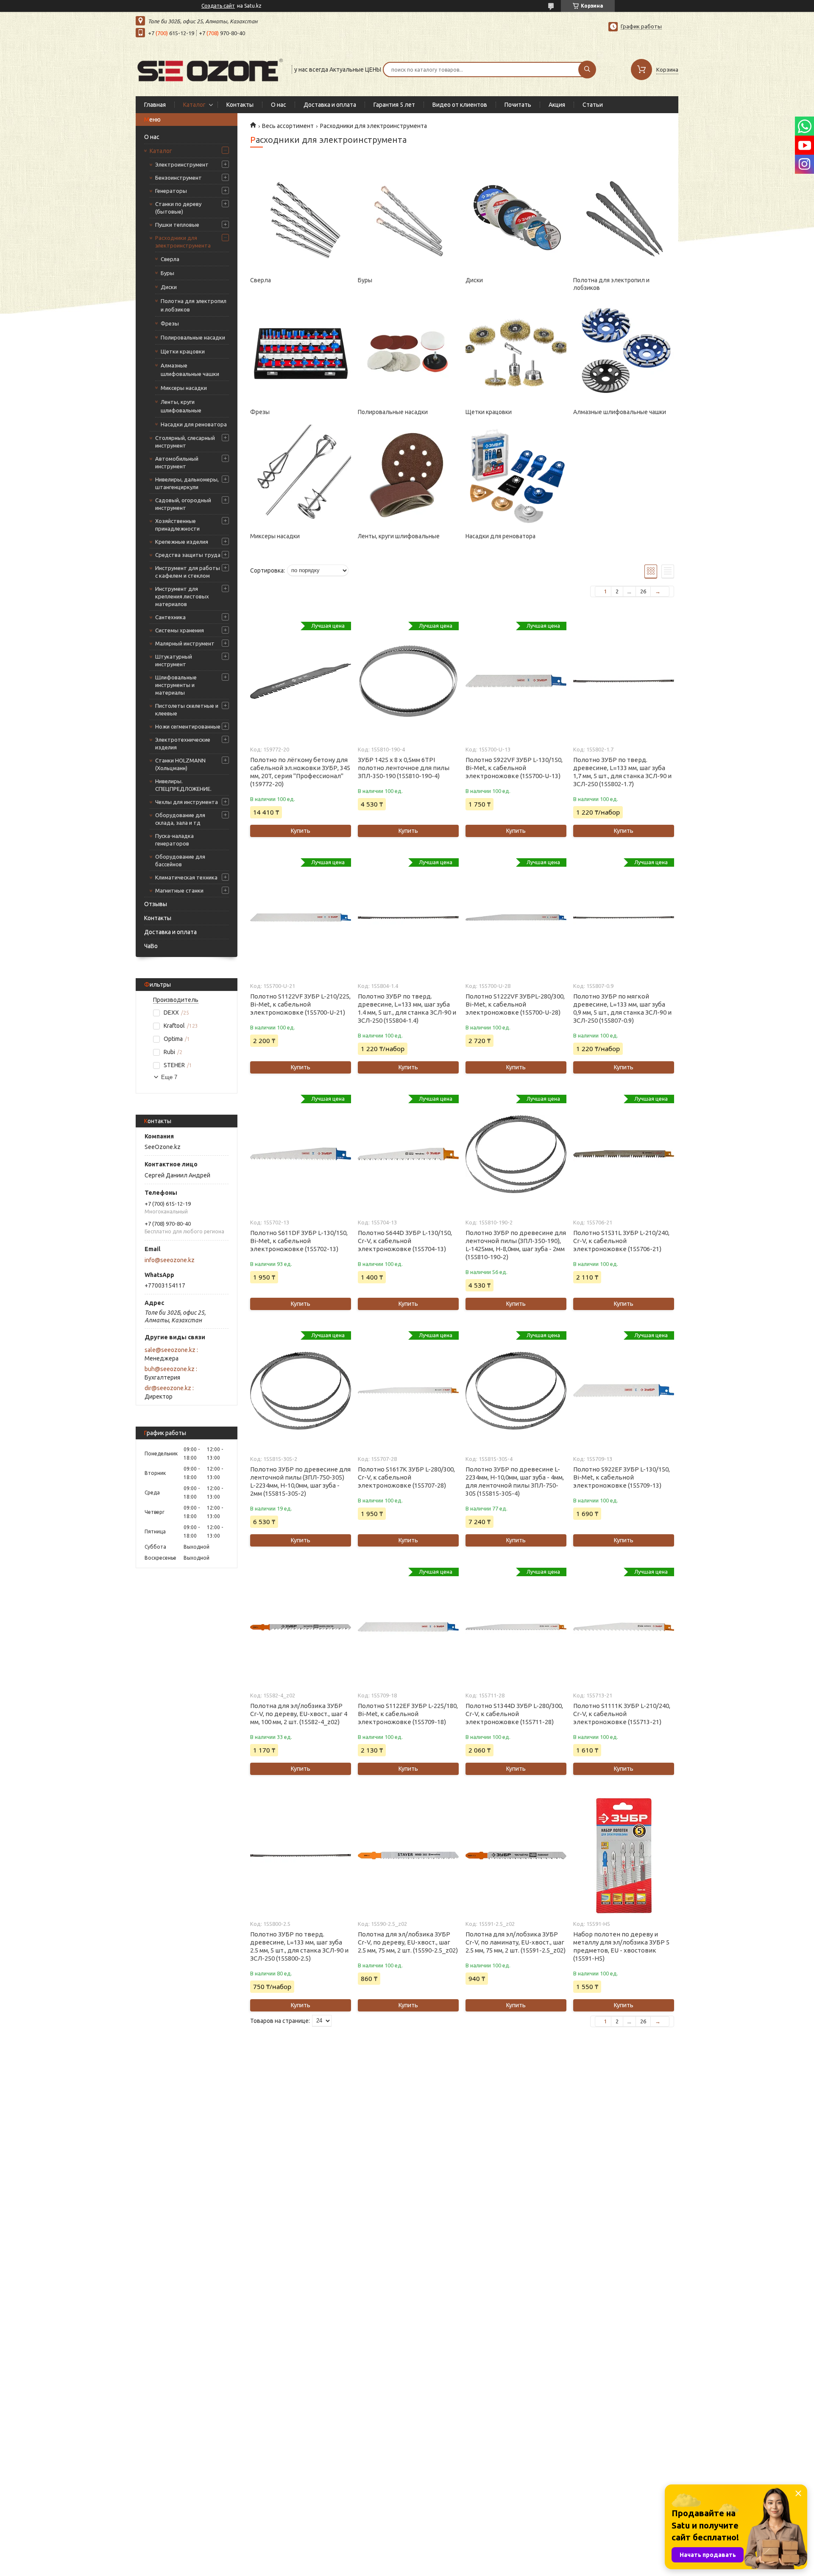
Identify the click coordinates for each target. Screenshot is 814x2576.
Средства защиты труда (188, 555)
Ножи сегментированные (188, 726)
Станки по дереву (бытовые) (178, 208)
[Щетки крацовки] (516, 351)
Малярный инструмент (185, 643)
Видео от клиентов (460, 105)
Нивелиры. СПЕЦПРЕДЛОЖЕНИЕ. (183, 785)
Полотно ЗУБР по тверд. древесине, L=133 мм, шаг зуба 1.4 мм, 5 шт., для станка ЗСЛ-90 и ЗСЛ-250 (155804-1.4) (407, 1008)
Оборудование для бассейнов (180, 860)
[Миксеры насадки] (300, 475)
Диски (169, 287)
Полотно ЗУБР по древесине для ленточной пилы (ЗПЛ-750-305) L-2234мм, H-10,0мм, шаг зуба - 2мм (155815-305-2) (300, 1481)
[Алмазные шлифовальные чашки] (623, 351)
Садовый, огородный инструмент (183, 504)
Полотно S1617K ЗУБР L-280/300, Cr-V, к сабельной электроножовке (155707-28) (406, 1477)
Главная (155, 105)
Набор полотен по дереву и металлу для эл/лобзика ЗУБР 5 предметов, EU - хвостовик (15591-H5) (621, 1946)
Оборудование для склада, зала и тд (180, 819)
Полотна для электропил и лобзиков (194, 305)
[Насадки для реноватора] (516, 475)
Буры (167, 273)
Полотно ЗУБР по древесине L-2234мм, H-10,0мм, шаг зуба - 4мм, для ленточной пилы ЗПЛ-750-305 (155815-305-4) (515, 1481)
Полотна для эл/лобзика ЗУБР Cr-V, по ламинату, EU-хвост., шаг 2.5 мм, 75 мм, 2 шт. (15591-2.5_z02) (516, 1942)
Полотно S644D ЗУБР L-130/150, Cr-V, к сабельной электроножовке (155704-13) (405, 1241)
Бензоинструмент (178, 178)
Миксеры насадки (184, 388)
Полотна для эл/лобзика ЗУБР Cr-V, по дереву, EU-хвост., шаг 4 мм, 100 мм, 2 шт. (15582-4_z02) (299, 1714)
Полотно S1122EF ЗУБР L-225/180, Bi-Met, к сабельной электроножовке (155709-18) (408, 1714)
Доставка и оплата (330, 105)
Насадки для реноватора (194, 424)
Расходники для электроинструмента (183, 242)
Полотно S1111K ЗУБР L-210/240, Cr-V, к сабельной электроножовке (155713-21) (622, 1714)
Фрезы (170, 323)
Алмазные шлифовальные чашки (190, 370)
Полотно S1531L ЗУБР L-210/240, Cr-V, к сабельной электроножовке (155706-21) (621, 1241)
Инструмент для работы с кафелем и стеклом (188, 572)
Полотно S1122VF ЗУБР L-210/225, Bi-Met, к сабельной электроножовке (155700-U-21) (300, 1004)
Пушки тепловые (177, 225)
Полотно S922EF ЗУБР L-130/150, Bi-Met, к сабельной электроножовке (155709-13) (622, 1477)
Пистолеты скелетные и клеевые (187, 709)
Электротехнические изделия (183, 743)
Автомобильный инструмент (177, 462)
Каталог (194, 105)
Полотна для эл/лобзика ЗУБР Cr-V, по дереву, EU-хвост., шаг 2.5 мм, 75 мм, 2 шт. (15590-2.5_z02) (408, 1942)
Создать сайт (218, 6)
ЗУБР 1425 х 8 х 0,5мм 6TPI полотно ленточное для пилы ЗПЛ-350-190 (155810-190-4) (404, 768)
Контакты (240, 105)
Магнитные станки (179, 890)
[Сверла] (300, 219)
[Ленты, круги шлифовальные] (408, 475)
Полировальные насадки (193, 337)
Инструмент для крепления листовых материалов (182, 596)
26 (643, 591)
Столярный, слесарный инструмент (185, 442)
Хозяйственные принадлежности (177, 525)
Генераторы (171, 191)
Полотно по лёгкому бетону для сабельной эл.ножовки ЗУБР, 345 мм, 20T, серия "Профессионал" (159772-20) (300, 772)
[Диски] (516, 219)
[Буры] (408, 219)
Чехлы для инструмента (187, 802)
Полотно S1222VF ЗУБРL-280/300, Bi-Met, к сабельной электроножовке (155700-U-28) (515, 1004)
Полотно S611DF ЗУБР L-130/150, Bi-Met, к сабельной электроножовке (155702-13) (299, 1241)
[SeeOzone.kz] (210, 69)
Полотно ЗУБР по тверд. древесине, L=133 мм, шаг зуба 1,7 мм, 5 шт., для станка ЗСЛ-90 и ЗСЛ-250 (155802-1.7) (622, 772)
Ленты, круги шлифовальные (181, 406)
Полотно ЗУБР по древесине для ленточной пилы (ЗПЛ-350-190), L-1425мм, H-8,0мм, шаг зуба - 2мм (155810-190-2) (516, 1245)
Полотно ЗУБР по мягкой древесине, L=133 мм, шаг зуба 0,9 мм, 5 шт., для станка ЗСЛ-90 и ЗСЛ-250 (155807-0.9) (622, 1008)
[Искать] (587, 70)
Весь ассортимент (288, 126)
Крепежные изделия (182, 542)
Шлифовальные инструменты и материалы (176, 685)
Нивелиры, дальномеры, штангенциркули (187, 483)
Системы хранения (180, 630)
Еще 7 (169, 1077)
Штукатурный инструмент (174, 660)
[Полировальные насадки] (408, 351)
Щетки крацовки (183, 351)
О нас (279, 105)
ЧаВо (151, 946)
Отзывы (156, 904)
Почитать (518, 105)
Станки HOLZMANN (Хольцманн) (180, 764)
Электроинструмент (182, 164)
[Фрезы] (300, 351)
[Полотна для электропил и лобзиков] (623, 219)
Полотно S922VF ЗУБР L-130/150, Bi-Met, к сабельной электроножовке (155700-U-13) (514, 768)
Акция (557, 105)
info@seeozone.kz (170, 1260)
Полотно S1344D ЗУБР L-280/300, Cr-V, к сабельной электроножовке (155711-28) (514, 1714)
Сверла (170, 259)
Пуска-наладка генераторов (174, 840)
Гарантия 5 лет (394, 105)
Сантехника (170, 617)
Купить (301, 831)
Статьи (593, 105)
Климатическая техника (186, 877)
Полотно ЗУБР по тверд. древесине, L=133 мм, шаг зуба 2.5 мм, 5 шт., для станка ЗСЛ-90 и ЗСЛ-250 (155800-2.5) (299, 1946)
